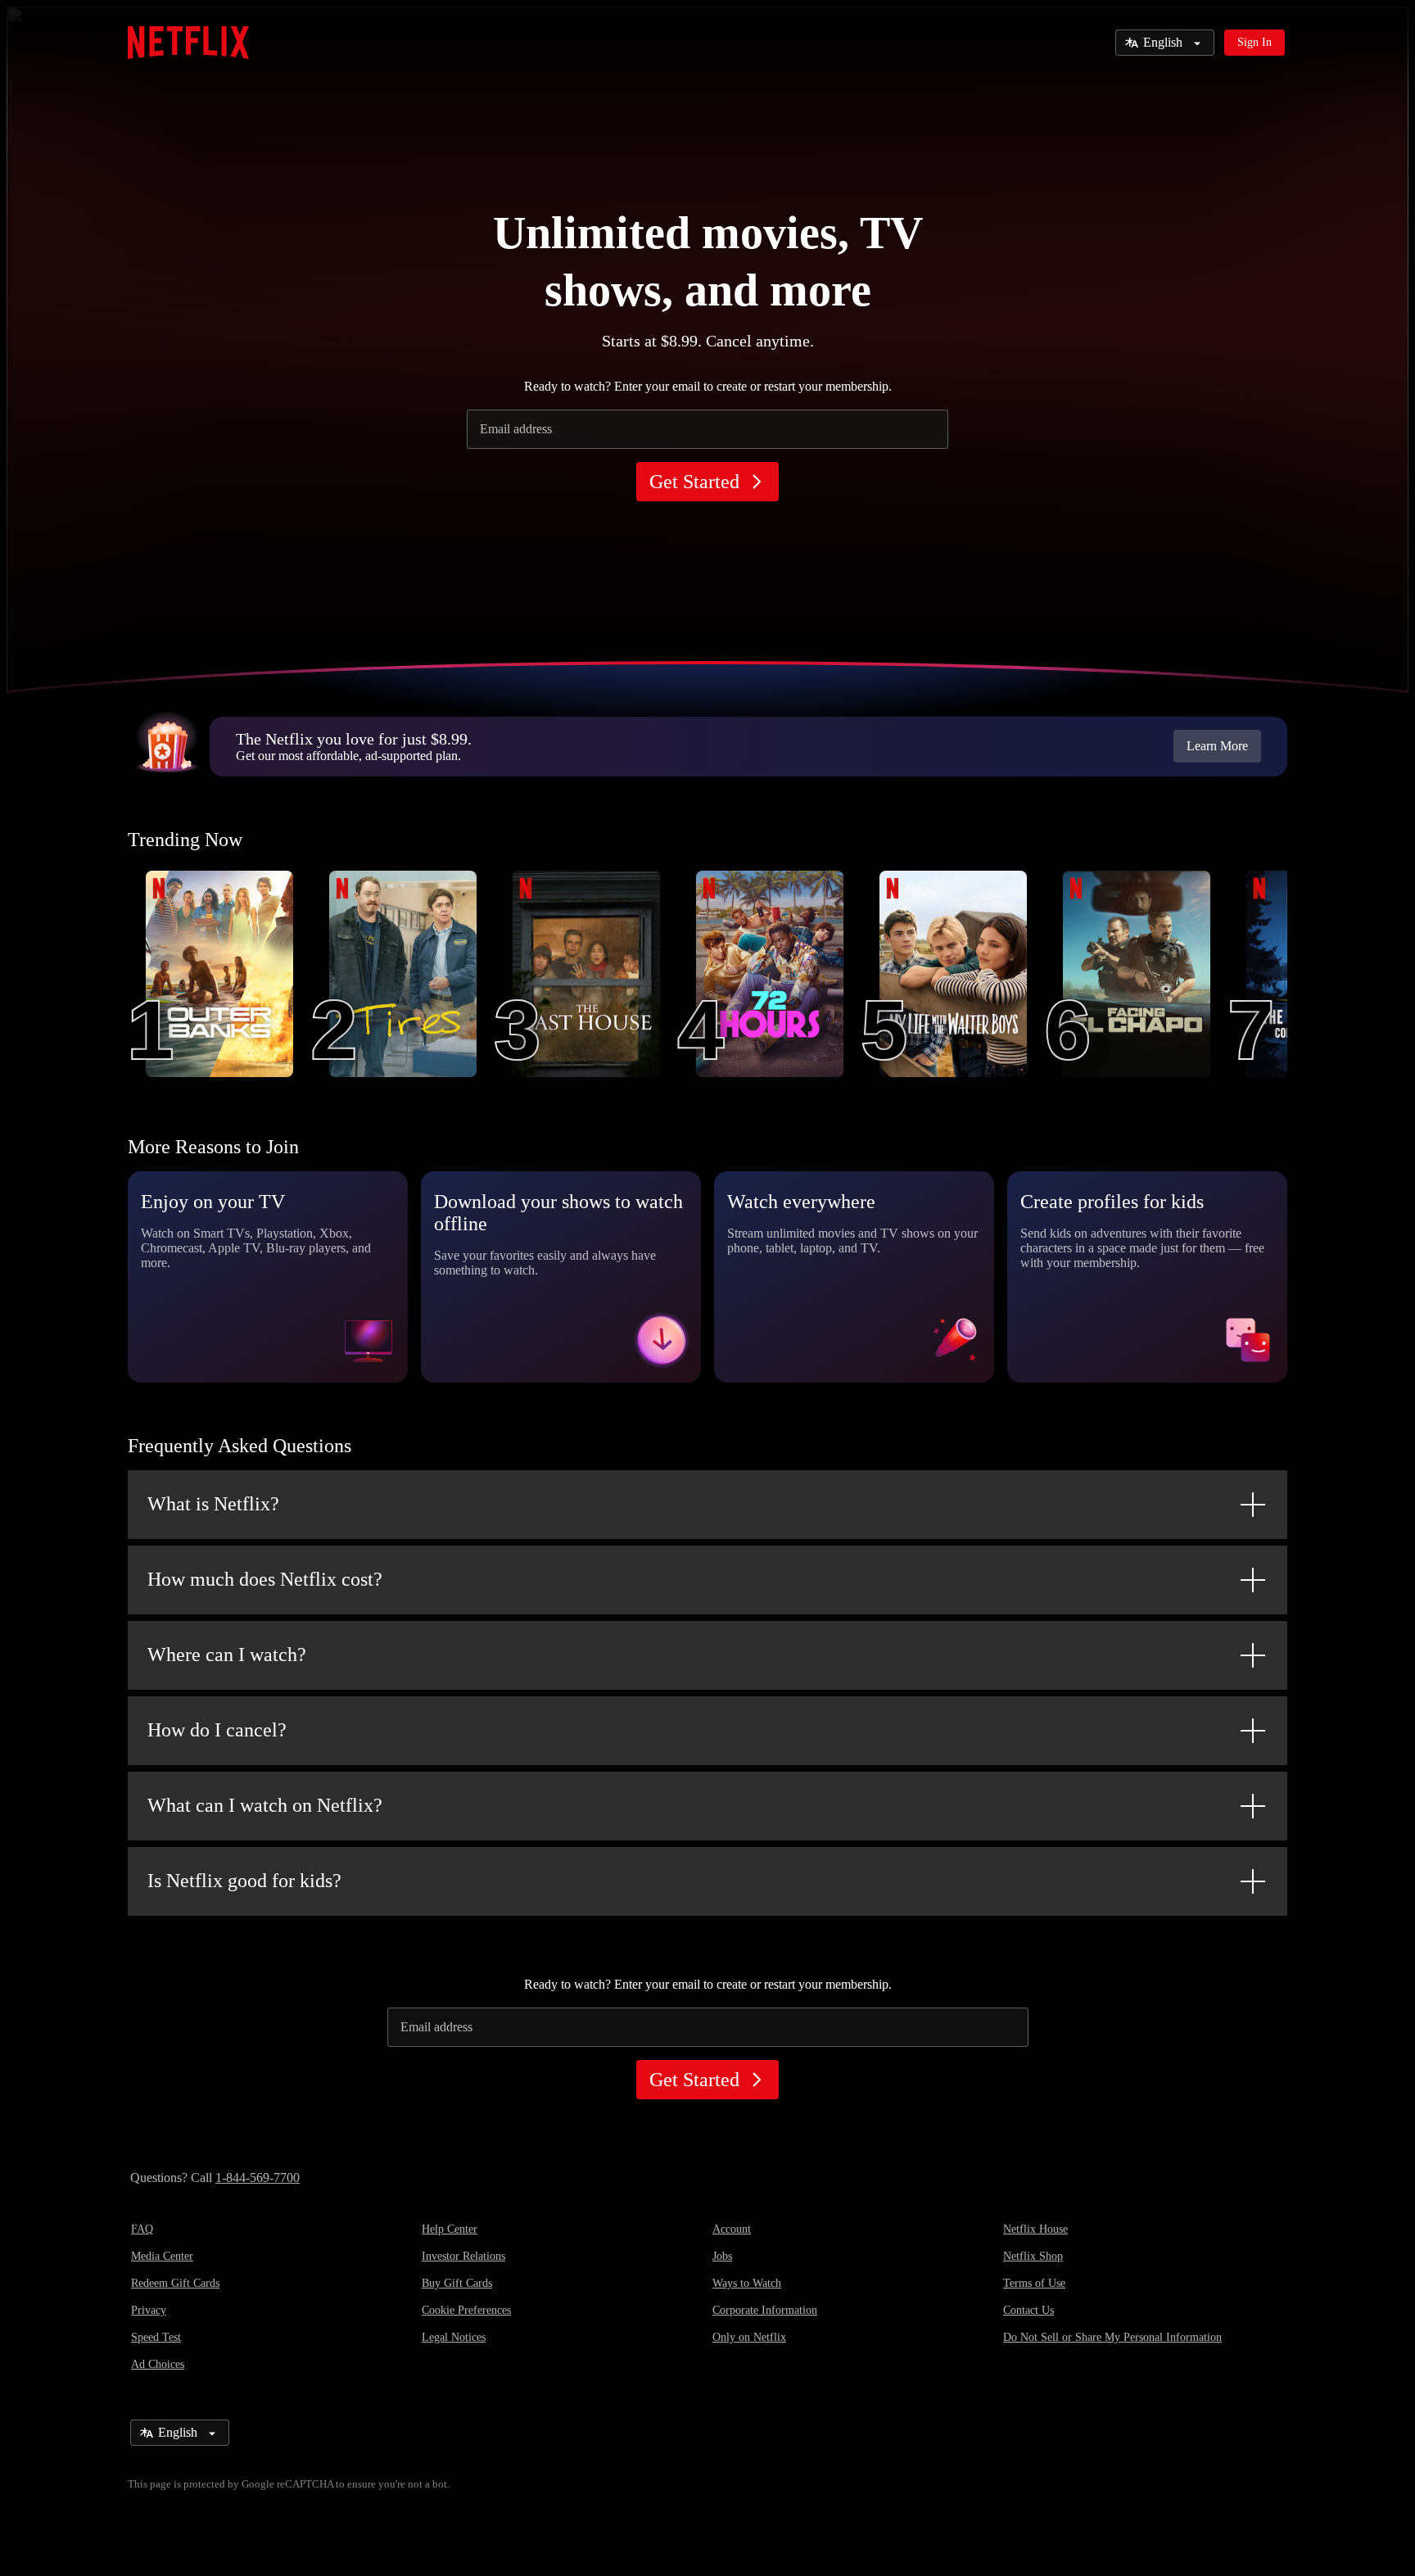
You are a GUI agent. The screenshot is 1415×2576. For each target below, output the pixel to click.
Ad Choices (158, 2364)
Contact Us (1028, 2310)
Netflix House (1035, 2229)
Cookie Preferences (466, 2310)
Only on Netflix (749, 2337)
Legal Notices (454, 2337)
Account (732, 2229)
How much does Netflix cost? (265, 1579)
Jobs (722, 2256)
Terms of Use (1034, 2283)
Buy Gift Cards (457, 2283)
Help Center (450, 2229)
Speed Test (156, 2337)
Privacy (149, 2310)
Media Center (162, 2256)
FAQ (142, 2229)
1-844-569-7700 (258, 2178)
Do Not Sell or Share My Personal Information (1112, 2337)
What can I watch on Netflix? (265, 1805)
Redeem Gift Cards (175, 2283)
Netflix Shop (1033, 2256)
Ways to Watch (747, 2283)
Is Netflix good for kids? (244, 1881)
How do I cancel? (217, 1730)
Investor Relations (463, 2256)
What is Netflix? (213, 1504)
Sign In (1255, 42)
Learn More (1217, 746)
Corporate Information (765, 2310)
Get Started (694, 482)
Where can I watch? (227, 1655)
